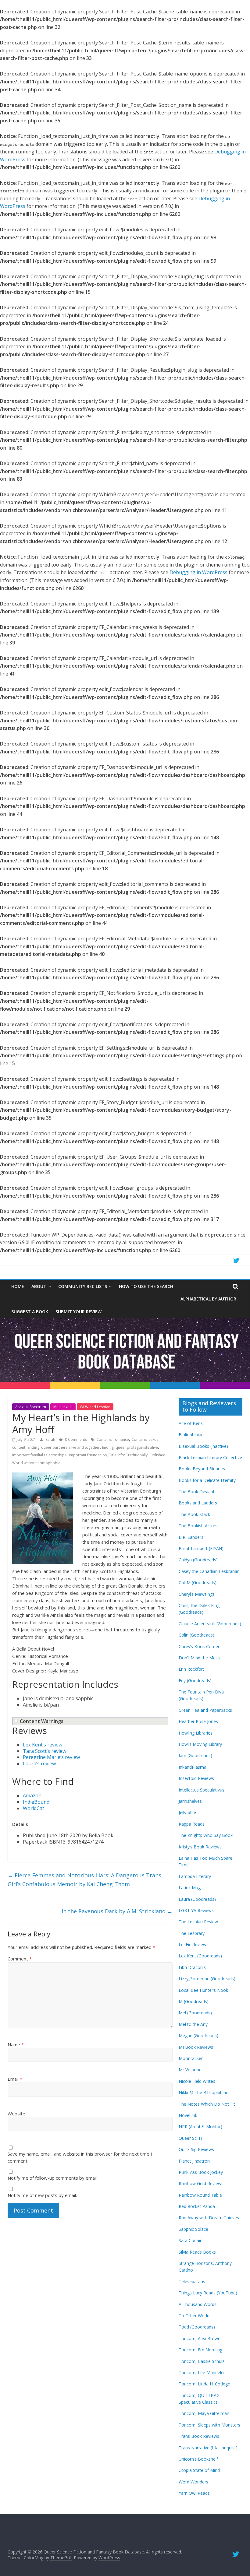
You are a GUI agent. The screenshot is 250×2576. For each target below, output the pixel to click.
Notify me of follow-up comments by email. (53, 2178)
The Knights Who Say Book (206, 1835)
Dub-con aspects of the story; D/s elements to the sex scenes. (86, 1721)
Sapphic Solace (193, 2229)
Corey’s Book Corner (199, 1646)
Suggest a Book (30, 1312)
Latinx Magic (191, 1888)
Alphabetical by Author (208, 1299)
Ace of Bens (191, 1423)
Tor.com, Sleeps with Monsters (209, 2425)
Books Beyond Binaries (202, 1469)
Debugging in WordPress (198, 572)
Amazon (32, 1795)
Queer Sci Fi (190, 2138)
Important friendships (88, 1455)
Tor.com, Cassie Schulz (202, 2361)
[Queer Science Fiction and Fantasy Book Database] (125, 1322)
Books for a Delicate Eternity (207, 1480)
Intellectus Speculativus (202, 1790)
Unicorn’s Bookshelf (198, 2459)
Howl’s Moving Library (200, 1744)
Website (16, 2114)
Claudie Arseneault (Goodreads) (210, 1624)
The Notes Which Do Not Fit (207, 2104)
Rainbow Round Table (200, 2195)
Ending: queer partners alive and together (64, 1447)
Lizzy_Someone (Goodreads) (207, 1979)
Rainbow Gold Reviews (201, 2183)
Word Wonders (193, 2482)
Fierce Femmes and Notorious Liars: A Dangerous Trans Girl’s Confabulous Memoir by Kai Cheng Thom (84, 1880)
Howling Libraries (196, 1733)
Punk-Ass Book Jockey (201, 2172)
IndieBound (36, 1802)
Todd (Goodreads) (197, 2327)
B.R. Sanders (191, 1537)
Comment (20, 1959)
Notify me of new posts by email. (42, 2195)
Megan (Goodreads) (198, 2036)
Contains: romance (113, 1439)
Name (16, 2044)
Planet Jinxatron (194, 2161)
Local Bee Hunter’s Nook (203, 1990)
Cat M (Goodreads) (198, 1583)
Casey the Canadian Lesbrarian (209, 1571)
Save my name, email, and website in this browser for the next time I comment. (80, 2157)
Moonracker (191, 2058)
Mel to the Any (193, 2024)
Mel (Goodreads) (195, 2013)
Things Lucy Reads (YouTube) (208, 2293)
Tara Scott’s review (45, 1751)
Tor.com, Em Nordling (200, 2350)
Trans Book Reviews (199, 2436)
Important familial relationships (39, 1455)
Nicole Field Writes (197, 2081)
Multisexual (63, 1407)
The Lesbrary (192, 1933)
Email (15, 2079)
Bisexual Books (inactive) (203, 1446)
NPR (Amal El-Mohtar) (200, 2127)
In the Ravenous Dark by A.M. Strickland (117, 1911)
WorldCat (34, 1808)
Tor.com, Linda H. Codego (205, 2384)
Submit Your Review (79, 1312)
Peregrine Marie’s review (51, 1757)
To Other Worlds (195, 2316)
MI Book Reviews (196, 2047)
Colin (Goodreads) (196, 1635)
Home (18, 1286)
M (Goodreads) (194, 2001)
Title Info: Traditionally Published (137, 1455)
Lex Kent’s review (43, 1745)
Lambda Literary (195, 1876)
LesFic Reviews (194, 1944)
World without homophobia (36, 1463)
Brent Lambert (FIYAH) (201, 1548)
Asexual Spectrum (31, 1407)
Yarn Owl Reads (194, 2493)
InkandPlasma (193, 1767)
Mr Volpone (190, 2070)
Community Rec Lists (83, 1286)
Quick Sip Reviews (196, 2149)
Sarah (51, 1439)
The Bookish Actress (199, 1526)
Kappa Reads (192, 1824)
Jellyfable (187, 1812)
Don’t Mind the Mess (199, 1658)
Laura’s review (39, 1764)
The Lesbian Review (198, 1922)
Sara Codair (190, 2240)
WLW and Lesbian (95, 1407)
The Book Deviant (197, 1492)
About (39, 1286)
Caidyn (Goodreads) (198, 1560)
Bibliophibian (191, 1435)
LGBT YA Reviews (196, 1910)
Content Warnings (42, 1721)
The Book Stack (194, 1514)
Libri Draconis (192, 1967)
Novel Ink (188, 2115)
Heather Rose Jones (198, 1721)
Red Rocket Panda (197, 2206)
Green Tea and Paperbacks (205, 1710)
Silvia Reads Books (197, 2252)
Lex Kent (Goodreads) (200, 1956)
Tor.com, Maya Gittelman (204, 2413)
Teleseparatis (192, 2281)
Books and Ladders (198, 1503)
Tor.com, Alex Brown (200, 2338)
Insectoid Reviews (196, 1778)
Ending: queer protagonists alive (130, 1447)
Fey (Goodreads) (195, 1681)
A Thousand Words (198, 2304)
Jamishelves (190, 1801)
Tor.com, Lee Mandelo (201, 2372)
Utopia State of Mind (199, 2470)
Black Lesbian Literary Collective (210, 1457)
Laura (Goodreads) (197, 1899)
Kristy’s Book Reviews (200, 1847)
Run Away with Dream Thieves (209, 2218)
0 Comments (75, 1439)
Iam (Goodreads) (195, 1755)
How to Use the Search (146, 1286)
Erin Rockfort (191, 1669)
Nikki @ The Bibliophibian (204, 2092)
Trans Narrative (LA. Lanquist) (208, 2448)
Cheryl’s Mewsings (197, 1594)
